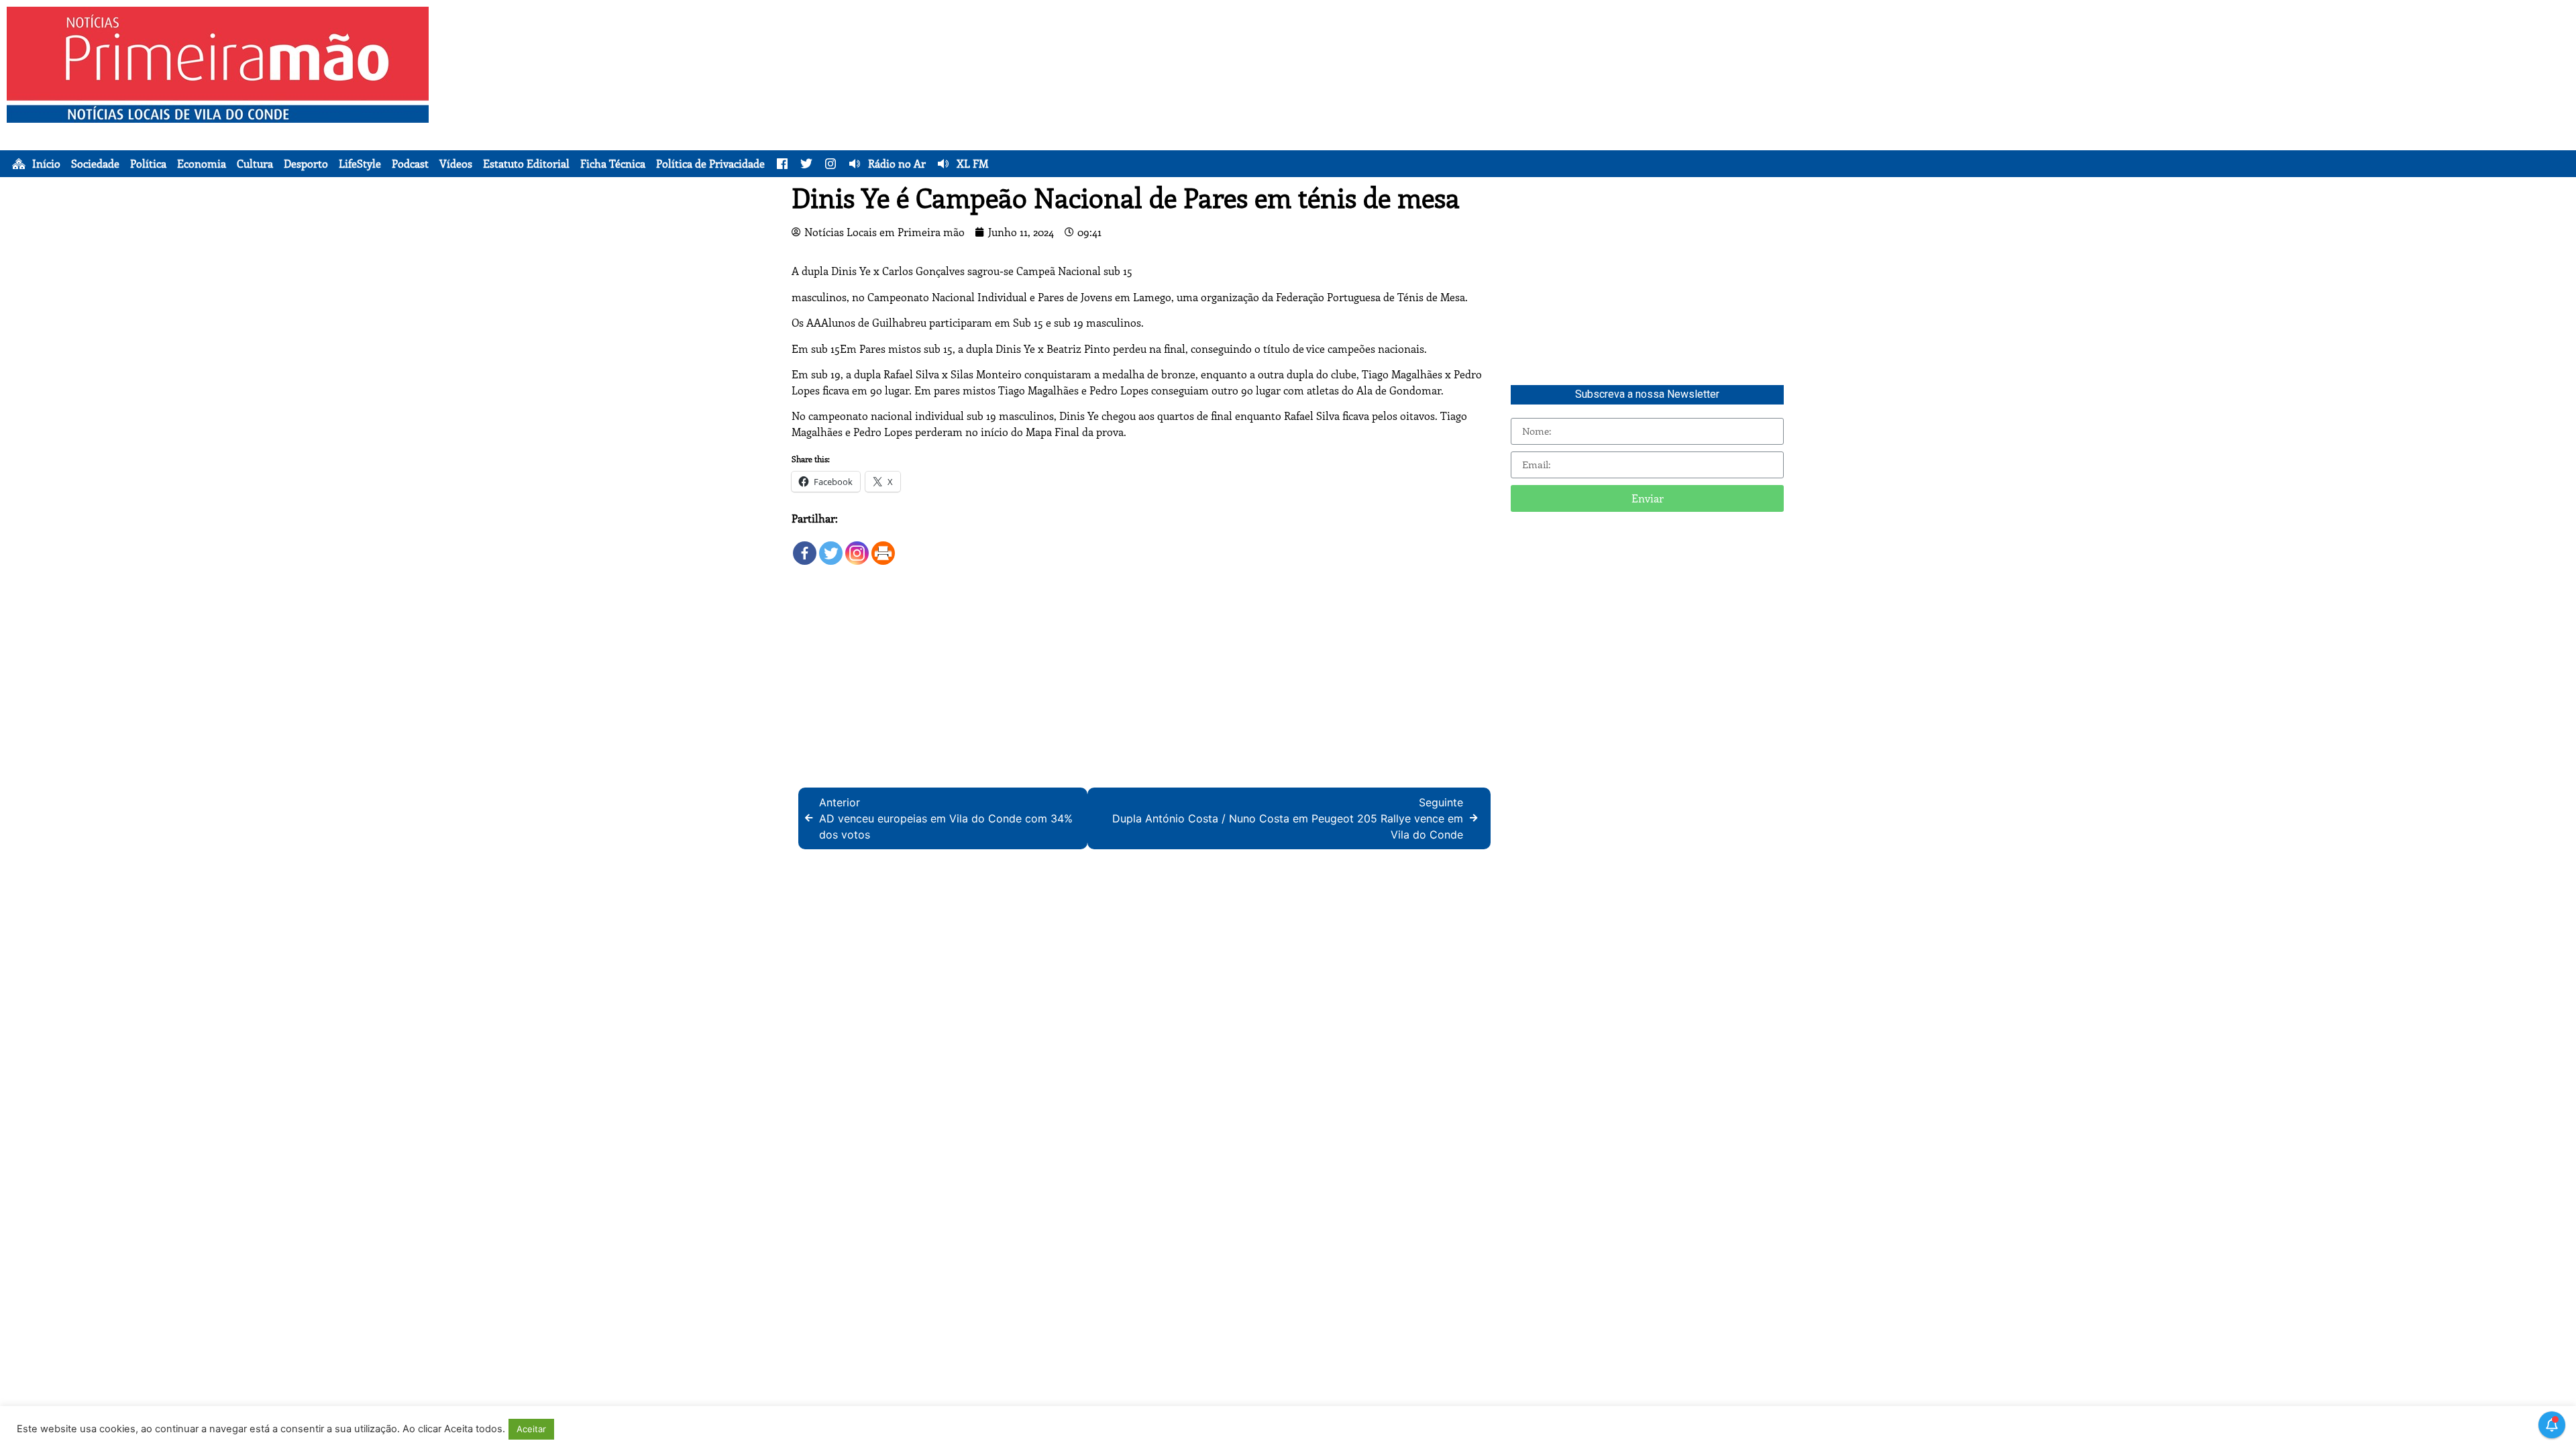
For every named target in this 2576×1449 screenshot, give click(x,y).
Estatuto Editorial (526, 164)
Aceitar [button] (531, 1429)
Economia (202, 164)
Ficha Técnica (613, 164)
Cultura (255, 164)
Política (148, 164)
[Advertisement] (1446, 101)
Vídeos (456, 164)
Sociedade (95, 164)
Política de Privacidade (710, 164)
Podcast (410, 164)
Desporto (306, 164)
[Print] (883, 546)
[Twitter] (831, 546)
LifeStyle (360, 164)
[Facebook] (805, 546)
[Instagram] (857, 546)
